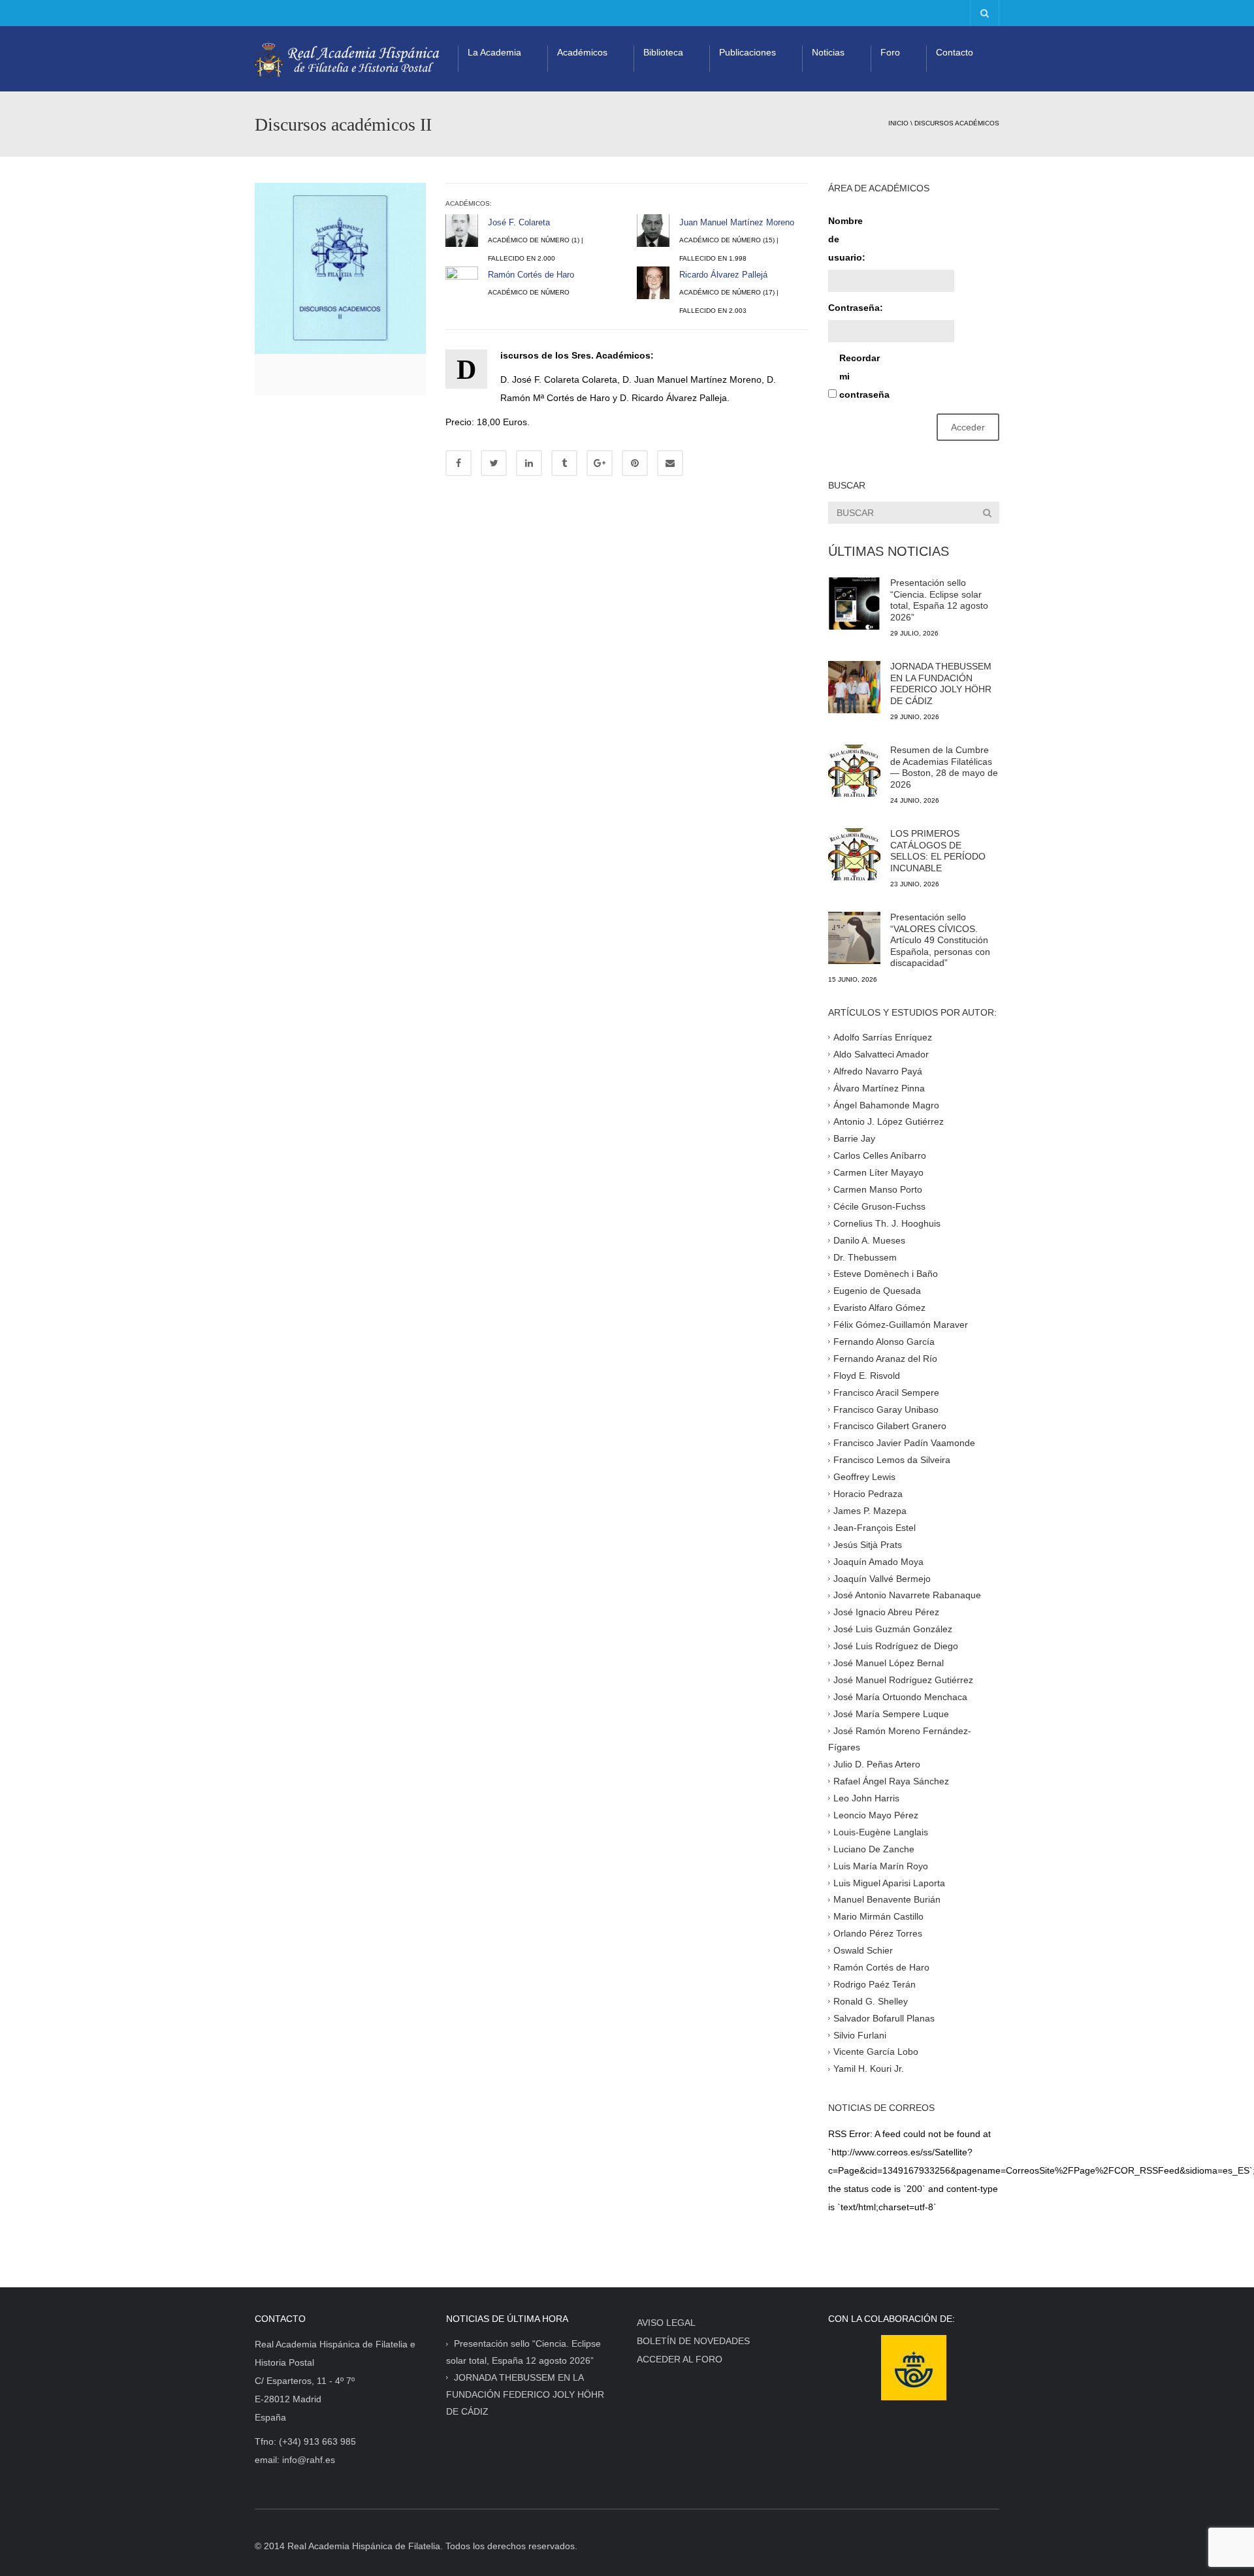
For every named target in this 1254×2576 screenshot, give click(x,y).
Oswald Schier (863, 1950)
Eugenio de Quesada (877, 1291)
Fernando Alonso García (884, 1342)
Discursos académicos (957, 123)
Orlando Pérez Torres (878, 1933)
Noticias (828, 52)
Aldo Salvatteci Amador (881, 1054)
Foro (890, 52)
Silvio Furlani (860, 2035)
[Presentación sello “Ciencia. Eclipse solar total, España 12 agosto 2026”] (854, 604)
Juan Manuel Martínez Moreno (737, 222)
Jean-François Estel (875, 1528)
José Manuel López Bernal (889, 1663)
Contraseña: (851, 308)
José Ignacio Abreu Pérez (886, 1612)
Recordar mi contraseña (862, 376)
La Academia (494, 52)
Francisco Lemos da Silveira (892, 1460)
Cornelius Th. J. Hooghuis (887, 1223)
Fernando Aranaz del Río (885, 1359)
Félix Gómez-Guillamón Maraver (901, 1325)
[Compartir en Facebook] (458, 463)
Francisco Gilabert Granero (890, 1426)
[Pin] (635, 463)
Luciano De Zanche (874, 1848)
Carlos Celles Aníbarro (880, 1155)
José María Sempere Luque (891, 1713)
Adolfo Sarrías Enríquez (883, 1037)
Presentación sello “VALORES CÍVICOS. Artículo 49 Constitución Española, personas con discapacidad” (940, 940)
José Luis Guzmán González (893, 1629)
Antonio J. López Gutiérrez (889, 1121)
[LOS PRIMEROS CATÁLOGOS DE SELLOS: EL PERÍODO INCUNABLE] (854, 854)
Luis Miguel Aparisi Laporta (889, 1882)
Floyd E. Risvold (867, 1376)
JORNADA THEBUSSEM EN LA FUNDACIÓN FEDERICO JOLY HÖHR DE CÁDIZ (941, 684)
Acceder (968, 427)
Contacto (955, 52)
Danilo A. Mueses (869, 1240)
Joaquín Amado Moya (878, 1561)
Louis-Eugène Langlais (881, 1832)
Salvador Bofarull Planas (884, 2018)
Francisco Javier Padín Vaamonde (904, 1443)
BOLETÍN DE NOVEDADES (693, 2341)
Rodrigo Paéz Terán (875, 1984)
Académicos (582, 52)
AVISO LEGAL (666, 2323)
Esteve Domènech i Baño (886, 1274)
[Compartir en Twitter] (494, 463)
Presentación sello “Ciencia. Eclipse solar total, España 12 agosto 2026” (939, 600)
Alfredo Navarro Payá (878, 1071)
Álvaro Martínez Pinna (879, 1087)
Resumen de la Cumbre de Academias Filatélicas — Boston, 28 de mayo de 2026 (944, 767)
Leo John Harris (866, 1798)
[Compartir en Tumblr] (564, 463)
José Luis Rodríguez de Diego (896, 1646)
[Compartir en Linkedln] (529, 463)
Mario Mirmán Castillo (878, 1916)
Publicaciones (748, 52)
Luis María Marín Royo (881, 1865)
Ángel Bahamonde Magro (886, 1104)
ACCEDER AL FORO (680, 2359)
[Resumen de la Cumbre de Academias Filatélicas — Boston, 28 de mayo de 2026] (854, 771)
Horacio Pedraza (868, 1494)
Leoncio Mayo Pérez (876, 1815)
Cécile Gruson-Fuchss (879, 1206)
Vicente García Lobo (876, 2052)
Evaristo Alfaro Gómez (879, 1308)
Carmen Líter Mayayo (878, 1172)
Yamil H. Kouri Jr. (869, 2069)
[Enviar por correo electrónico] (670, 463)
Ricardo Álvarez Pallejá (723, 275)
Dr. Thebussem (865, 1257)
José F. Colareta (519, 222)
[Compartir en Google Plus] (600, 463)
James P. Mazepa (870, 1511)
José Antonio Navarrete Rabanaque (907, 1595)
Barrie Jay (854, 1138)
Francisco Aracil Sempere (886, 1392)
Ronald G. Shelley (871, 2001)
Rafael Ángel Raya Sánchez (891, 1781)
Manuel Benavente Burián (887, 1899)
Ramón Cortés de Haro (531, 275)
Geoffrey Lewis (864, 1477)
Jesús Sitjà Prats (868, 1544)
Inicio (898, 123)
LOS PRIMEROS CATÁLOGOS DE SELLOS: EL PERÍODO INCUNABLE (938, 851)
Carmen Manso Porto (878, 1189)
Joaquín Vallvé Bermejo (882, 1578)
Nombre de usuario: (847, 239)
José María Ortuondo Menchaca (900, 1696)
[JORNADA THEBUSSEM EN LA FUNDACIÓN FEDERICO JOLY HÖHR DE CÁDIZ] (854, 687)
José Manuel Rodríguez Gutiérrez (903, 1680)
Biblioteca (663, 52)
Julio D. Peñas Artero (877, 1764)
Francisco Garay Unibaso (886, 1409)
